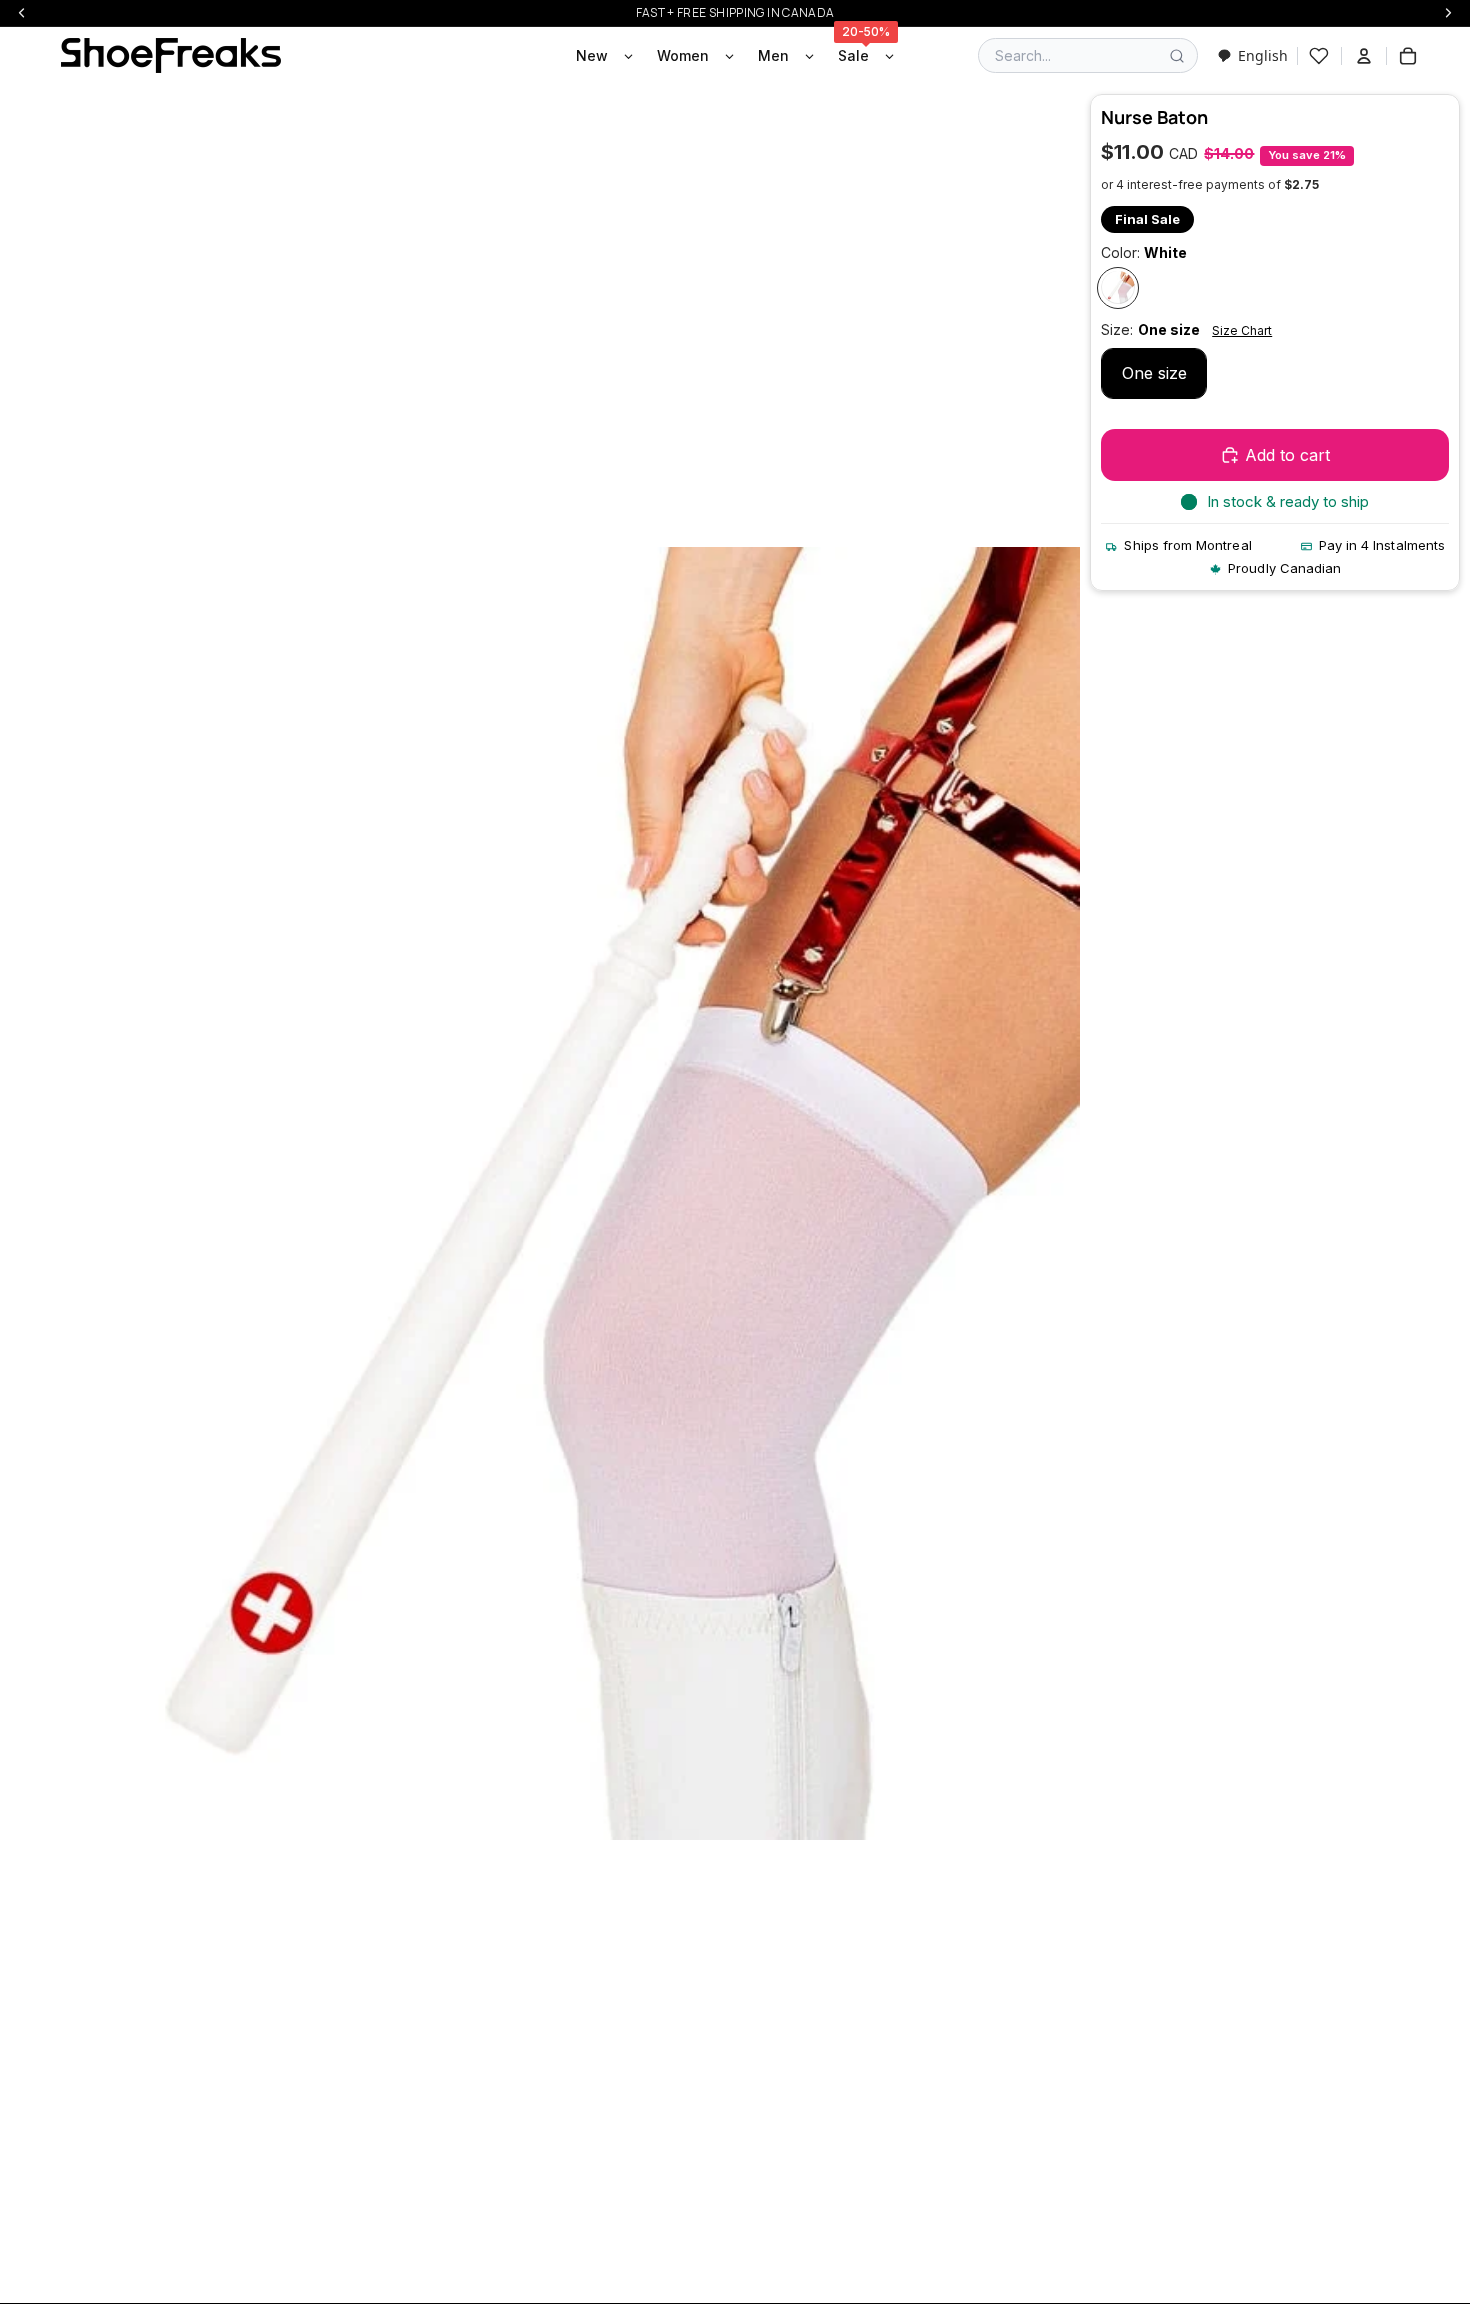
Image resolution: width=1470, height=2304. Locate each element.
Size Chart (1242, 331)
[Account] (1364, 56)
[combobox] (1252, 55)
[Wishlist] (1319, 56)
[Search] (1177, 56)
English (1263, 55)
